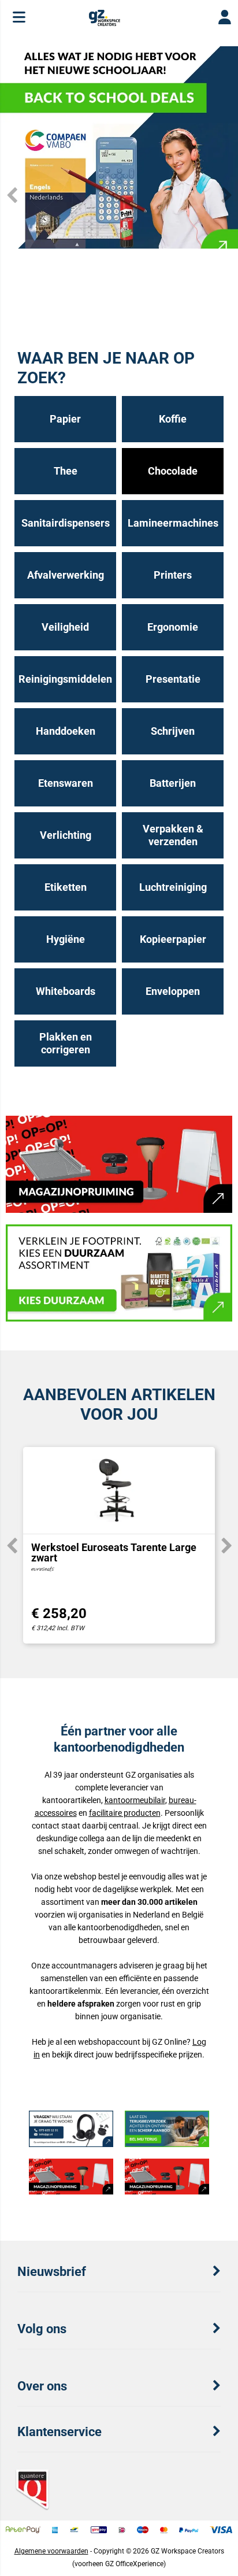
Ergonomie (173, 627)
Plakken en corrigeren (66, 1043)
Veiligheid (65, 627)
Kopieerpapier (173, 939)
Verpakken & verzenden (173, 835)
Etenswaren (66, 783)
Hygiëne (66, 939)
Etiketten (66, 887)
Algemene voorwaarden (51, 2551)
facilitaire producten (125, 1813)
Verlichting (66, 835)
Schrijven (173, 731)
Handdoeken (66, 731)
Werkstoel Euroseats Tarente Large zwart (114, 1552)
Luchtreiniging (173, 887)
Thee (66, 471)
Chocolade (173, 471)
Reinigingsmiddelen (65, 679)
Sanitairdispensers (66, 523)
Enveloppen (173, 991)
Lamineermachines (173, 523)
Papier (65, 419)
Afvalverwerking (66, 575)
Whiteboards (66, 991)
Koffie (173, 419)
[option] (119, 147)
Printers (173, 575)
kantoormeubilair (135, 1800)
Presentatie (173, 679)
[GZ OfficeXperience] (104, 23)
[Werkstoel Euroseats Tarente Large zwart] (119, 1490)
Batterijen (173, 783)
